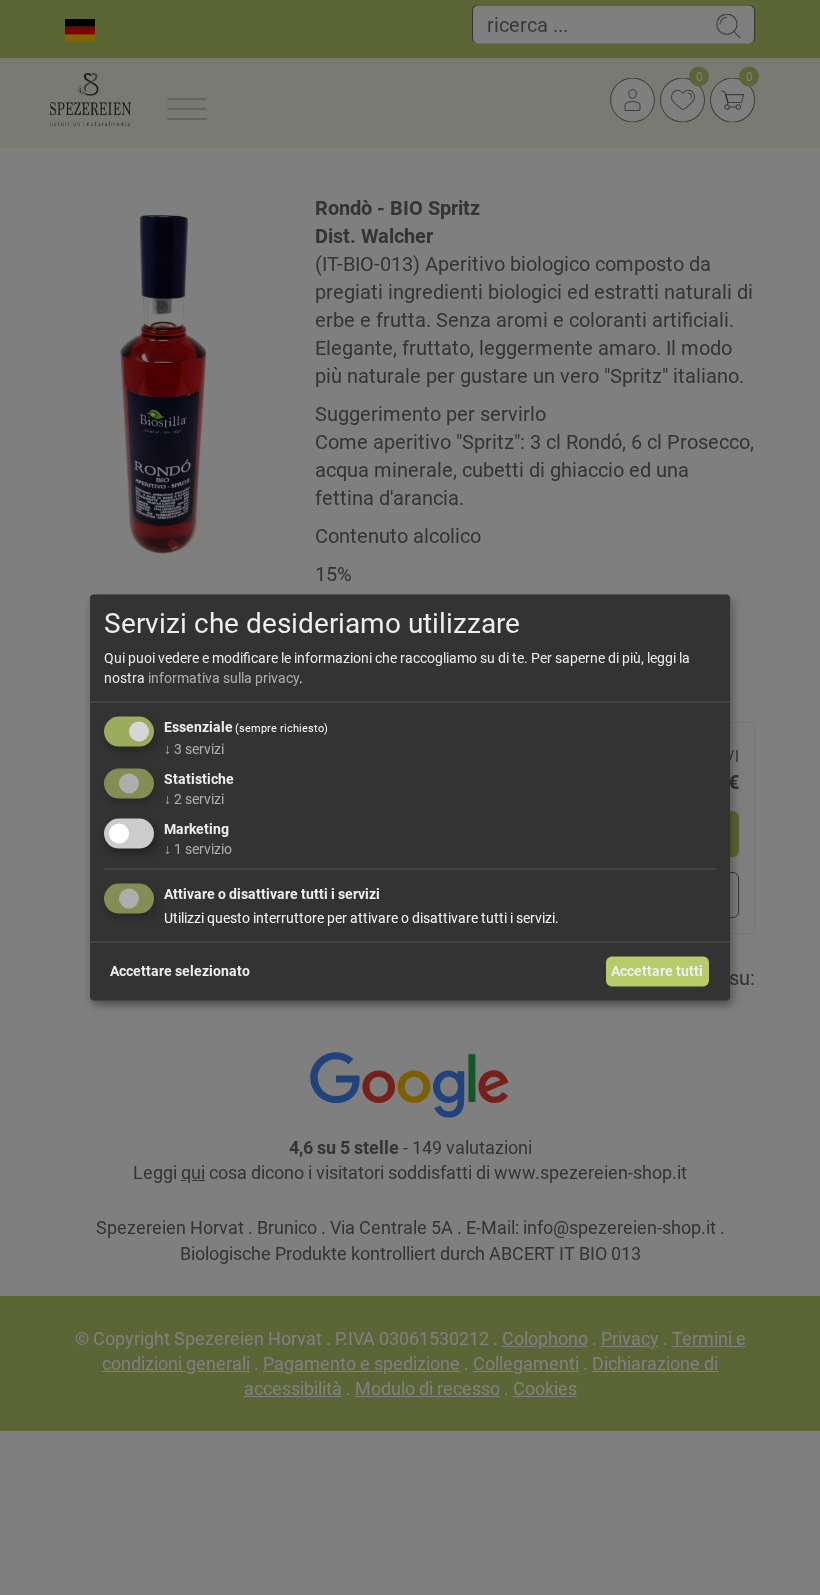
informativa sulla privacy (223, 677)
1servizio (198, 848)
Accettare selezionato (180, 971)
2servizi (194, 799)
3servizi (194, 749)
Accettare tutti (657, 971)
